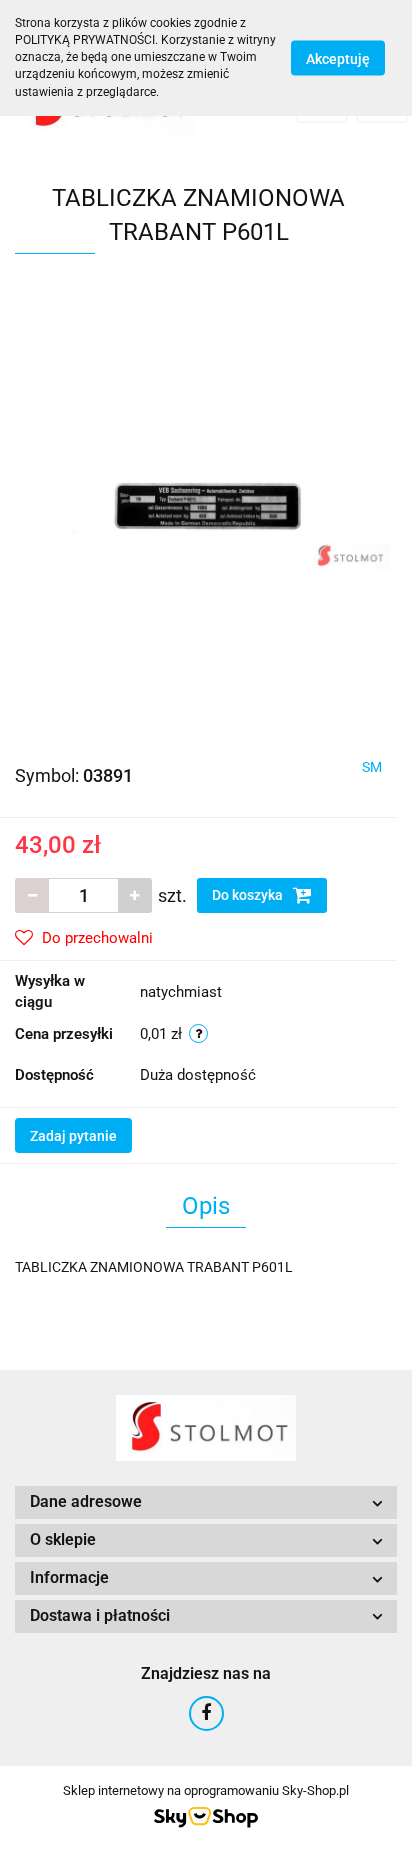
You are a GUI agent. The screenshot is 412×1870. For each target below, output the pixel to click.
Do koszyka (249, 895)
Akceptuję (338, 58)
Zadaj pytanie (73, 1136)
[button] (206, 1502)
